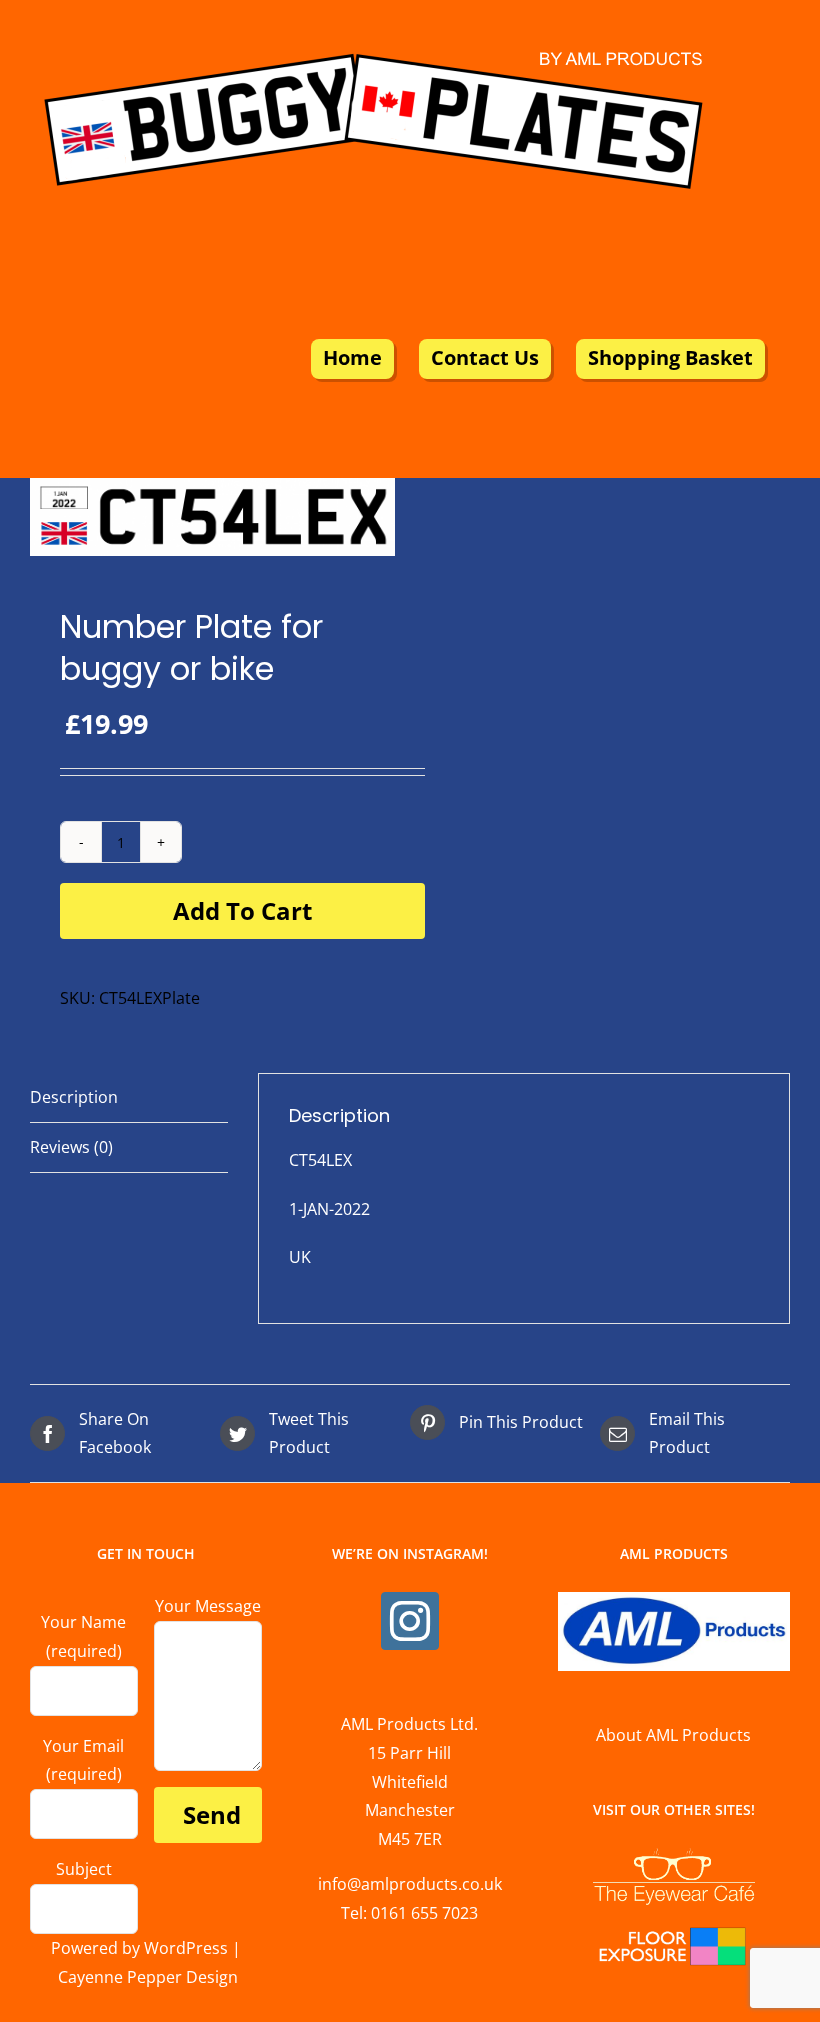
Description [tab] (74, 1097)
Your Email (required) (83, 1760)
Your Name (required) (83, 1636)
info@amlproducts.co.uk (410, 1884)
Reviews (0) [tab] (71, 1147)
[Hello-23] (212, 517)
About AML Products (673, 1735)
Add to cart (242, 910)
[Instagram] (410, 1621)
